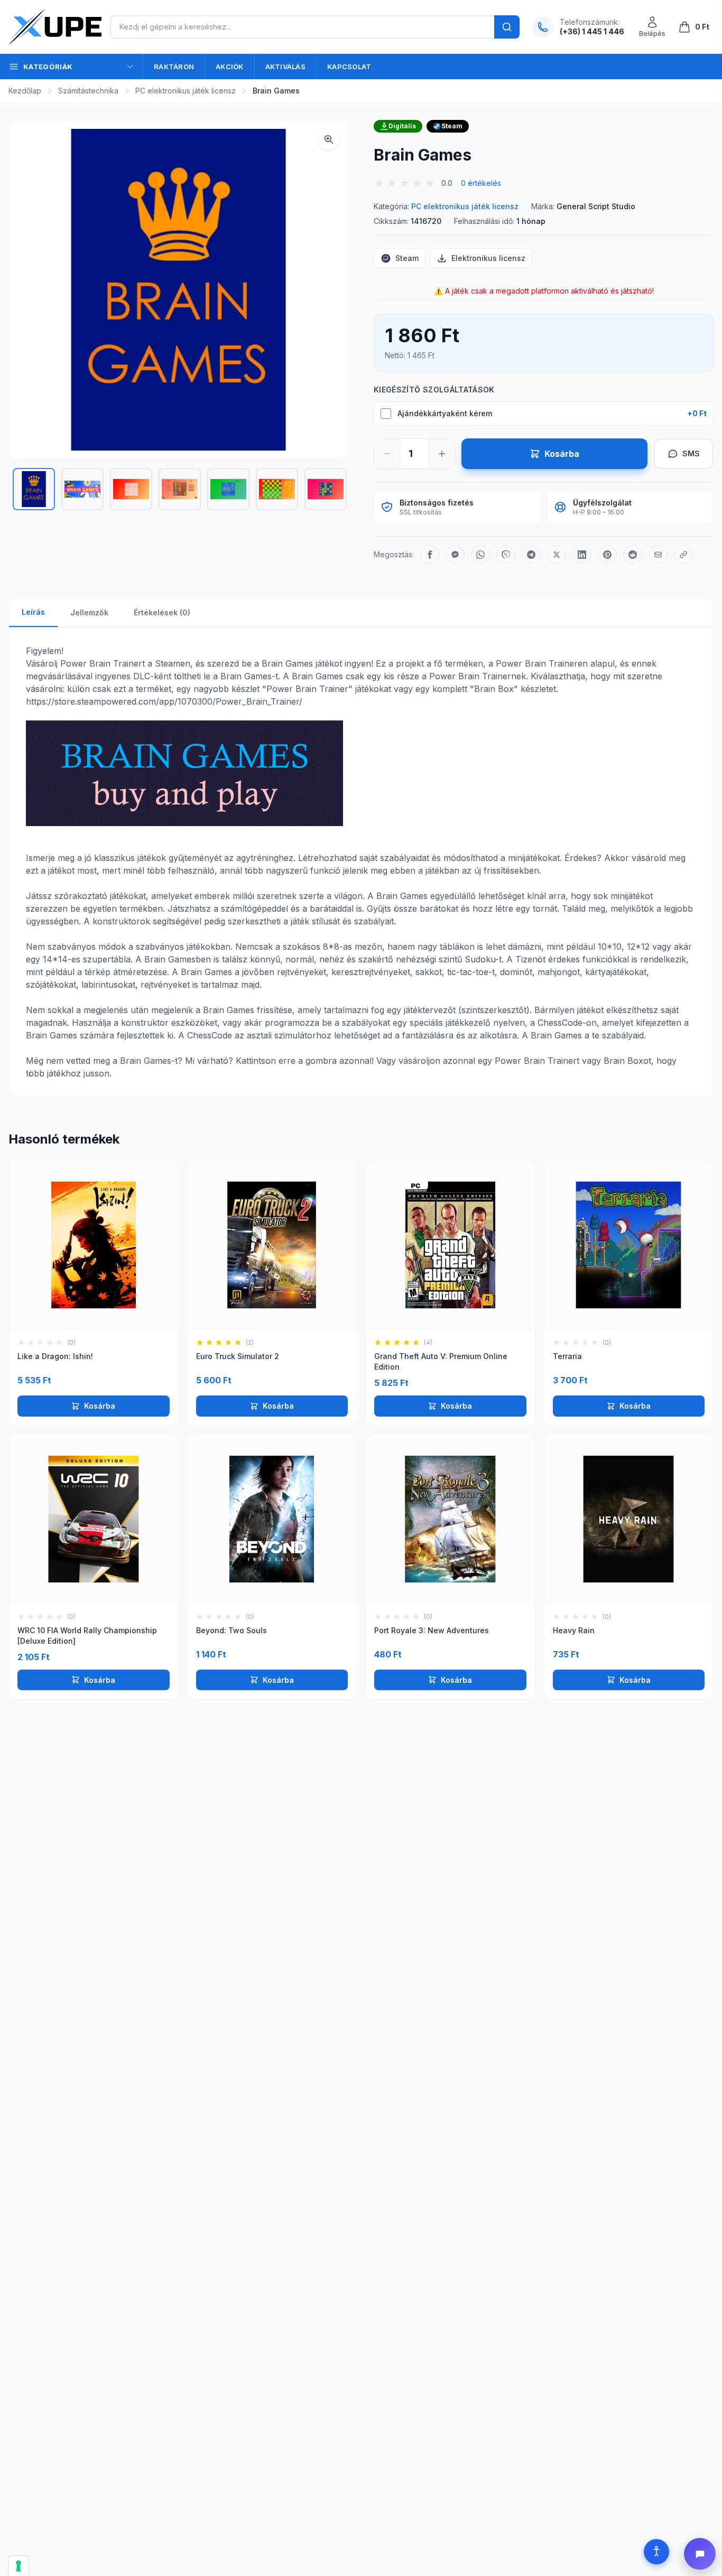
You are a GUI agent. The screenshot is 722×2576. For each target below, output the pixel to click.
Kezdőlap (25, 91)
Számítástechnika (88, 91)
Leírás (33, 612)
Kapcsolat (349, 67)
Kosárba (100, 1406)
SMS (691, 453)
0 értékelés (481, 183)
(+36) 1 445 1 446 (592, 31)
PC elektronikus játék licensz (186, 91)
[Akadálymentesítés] (656, 2552)
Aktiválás (285, 67)
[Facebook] (430, 555)
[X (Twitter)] (557, 555)
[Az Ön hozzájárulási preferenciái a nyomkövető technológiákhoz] (18, 2566)
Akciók (230, 67)
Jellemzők (89, 612)
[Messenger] (455, 555)
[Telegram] (531, 555)
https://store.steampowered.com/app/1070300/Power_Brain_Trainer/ (164, 701)
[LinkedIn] (582, 555)
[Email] (658, 555)
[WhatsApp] (480, 555)
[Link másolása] (683, 555)
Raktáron (174, 67)
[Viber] (506, 555)
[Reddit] (633, 555)
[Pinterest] (607, 555)
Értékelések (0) (162, 612)
